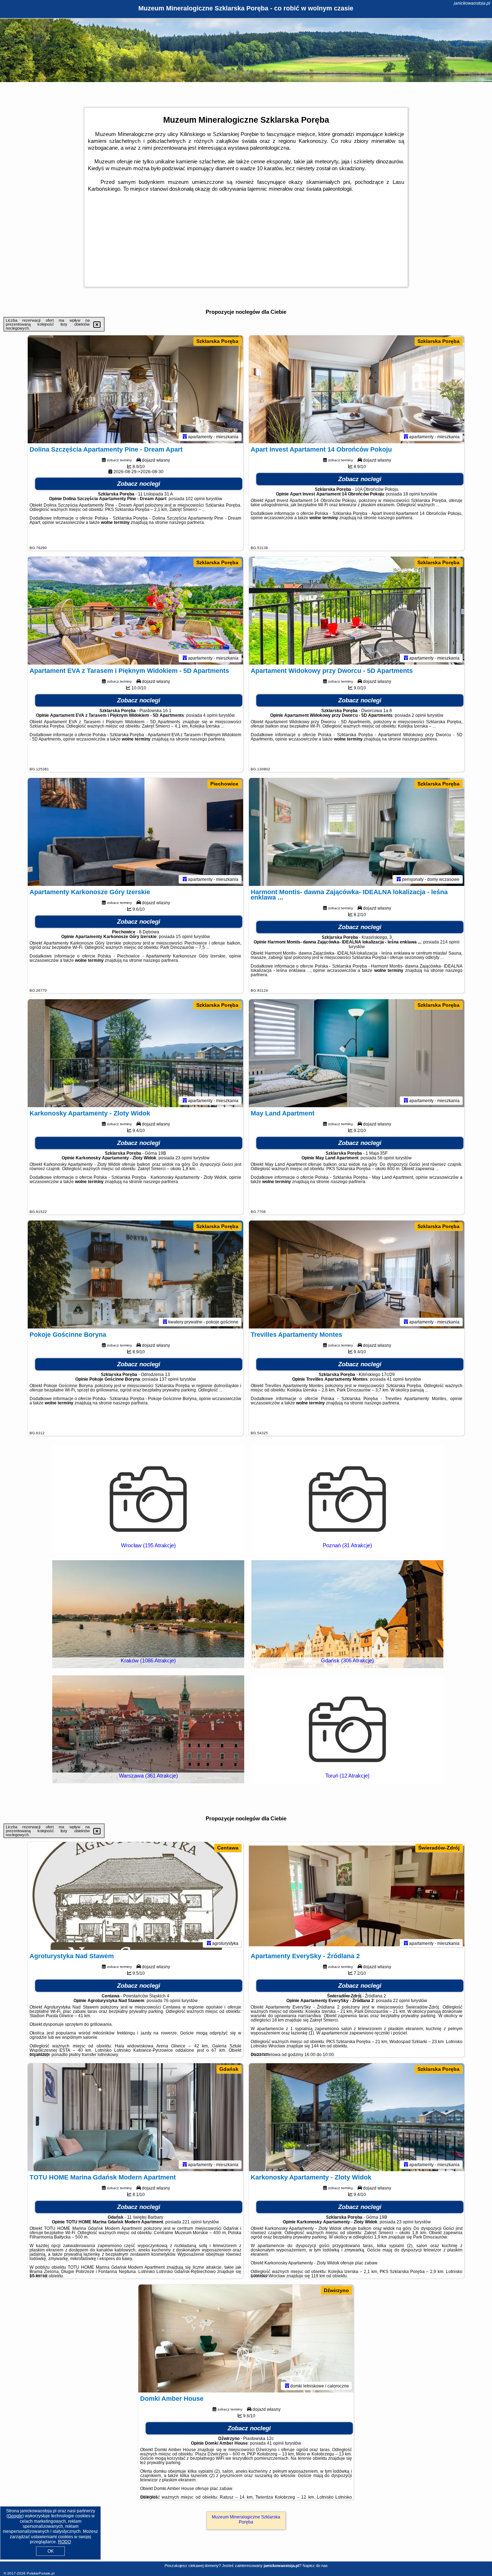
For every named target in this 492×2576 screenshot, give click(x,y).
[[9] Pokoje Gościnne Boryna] (135, 1275)
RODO (64, 2542)
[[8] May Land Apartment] (357, 1053)
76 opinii (172, 2001)
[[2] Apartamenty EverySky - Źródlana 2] (357, 1896)
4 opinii (210, 715)
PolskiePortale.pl (41, 2573)
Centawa (228, 1848)
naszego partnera (187, 522)
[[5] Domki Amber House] (246, 2339)
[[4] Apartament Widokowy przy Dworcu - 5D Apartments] (357, 611)
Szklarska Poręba (217, 341)
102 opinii (195, 499)
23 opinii (184, 1158)
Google (15, 2516)
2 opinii (419, 715)
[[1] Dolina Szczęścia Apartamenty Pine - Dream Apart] (135, 389)
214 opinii (450, 942)
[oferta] (185, 436)
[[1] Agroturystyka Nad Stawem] (135, 1896)
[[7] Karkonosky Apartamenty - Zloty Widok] (135, 1053)
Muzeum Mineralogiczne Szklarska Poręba (246, 2520)
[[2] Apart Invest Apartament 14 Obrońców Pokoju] (357, 389)
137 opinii (169, 1379)
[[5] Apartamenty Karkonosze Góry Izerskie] (135, 832)
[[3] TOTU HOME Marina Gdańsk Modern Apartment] (135, 2117)
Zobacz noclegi (139, 484)
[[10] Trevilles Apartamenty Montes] (357, 1275)
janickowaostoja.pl (472, 3)
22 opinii (401, 2001)
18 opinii (412, 494)
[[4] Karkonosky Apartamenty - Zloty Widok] (357, 2117)
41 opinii (395, 1379)
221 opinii (192, 2222)
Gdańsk (229, 2069)
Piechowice (224, 784)
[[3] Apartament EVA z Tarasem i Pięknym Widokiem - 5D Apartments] (135, 611)
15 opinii (184, 937)
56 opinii (386, 1158)
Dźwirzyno (336, 2290)
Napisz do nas (315, 2566)
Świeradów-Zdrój (439, 1848)
